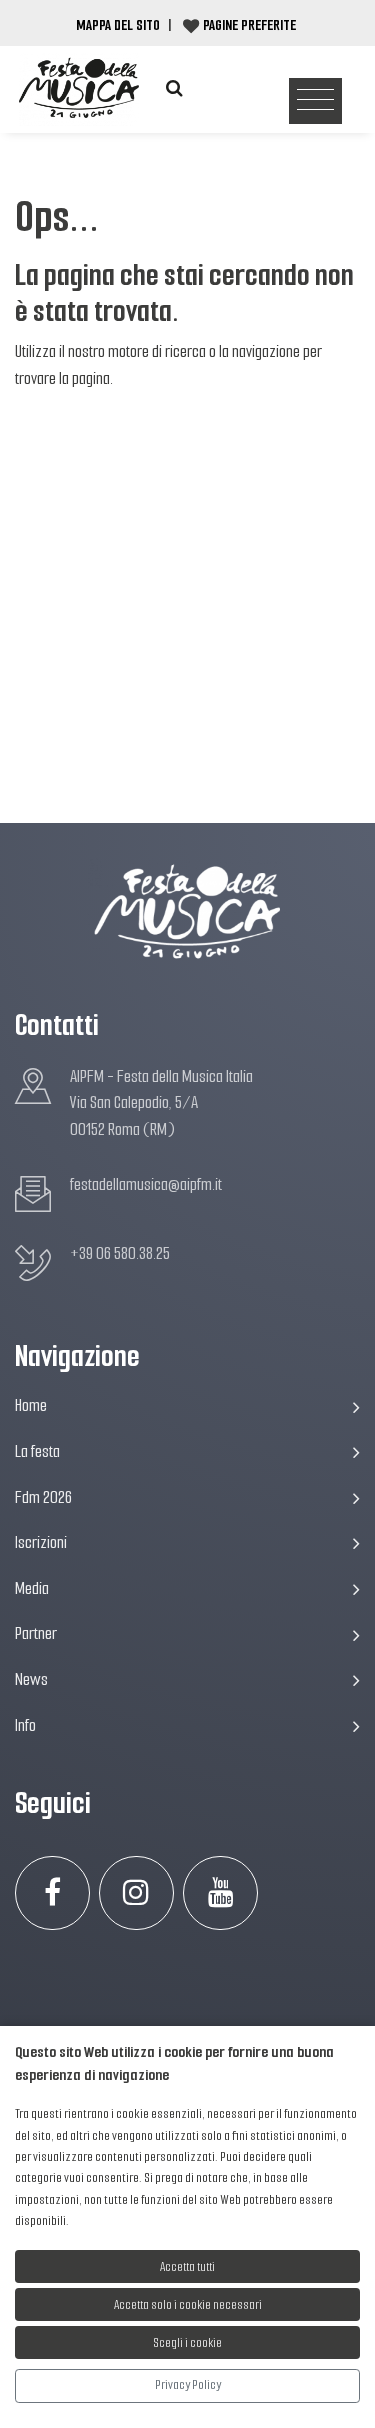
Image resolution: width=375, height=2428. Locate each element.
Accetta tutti (187, 2266)
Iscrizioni (41, 1542)
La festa (37, 1451)
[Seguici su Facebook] (52, 1893)
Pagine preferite (249, 25)
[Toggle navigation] (315, 101)
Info (25, 1725)
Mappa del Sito (118, 25)
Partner (36, 1633)
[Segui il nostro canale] (220, 1893)
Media (32, 1588)
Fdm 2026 (43, 1497)
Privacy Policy (188, 2384)
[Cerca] (174, 88)
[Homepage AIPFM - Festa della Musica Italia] (79, 88)
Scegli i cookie (188, 2342)
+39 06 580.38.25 (120, 1253)
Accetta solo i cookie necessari (188, 2304)
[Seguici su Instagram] (136, 1893)
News (31, 1679)
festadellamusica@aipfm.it (146, 1184)
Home (31, 1405)
